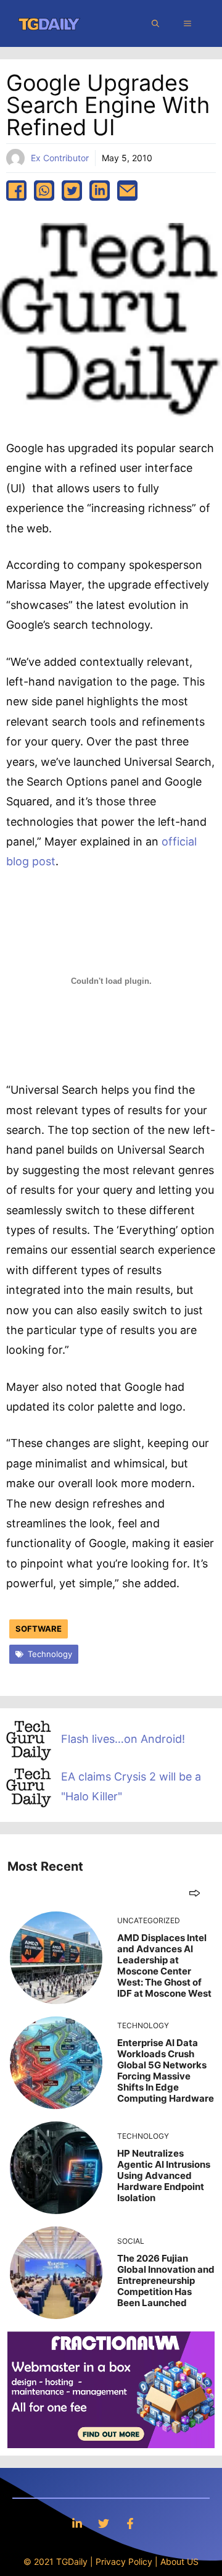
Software (39, 1629)
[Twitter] (104, 2523)
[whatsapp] (44, 191)
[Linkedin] (77, 2523)
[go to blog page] (195, 1893)
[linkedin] (100, 191)
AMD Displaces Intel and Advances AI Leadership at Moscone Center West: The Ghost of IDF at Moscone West (164, 1966)
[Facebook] (130, 2523)
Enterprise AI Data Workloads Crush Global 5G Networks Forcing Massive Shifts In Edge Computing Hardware (166, 2070)
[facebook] (16, 191)
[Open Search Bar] (155, 23)
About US (179, 2561)
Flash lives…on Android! (123, 1739)
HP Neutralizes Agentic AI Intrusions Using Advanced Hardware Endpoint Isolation (164, 2175)
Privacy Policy (124, 2561)
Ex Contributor (60, 158)
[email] (127, 191)
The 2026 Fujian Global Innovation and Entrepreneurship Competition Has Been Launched (166, 2280)
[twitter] (72, 191)
